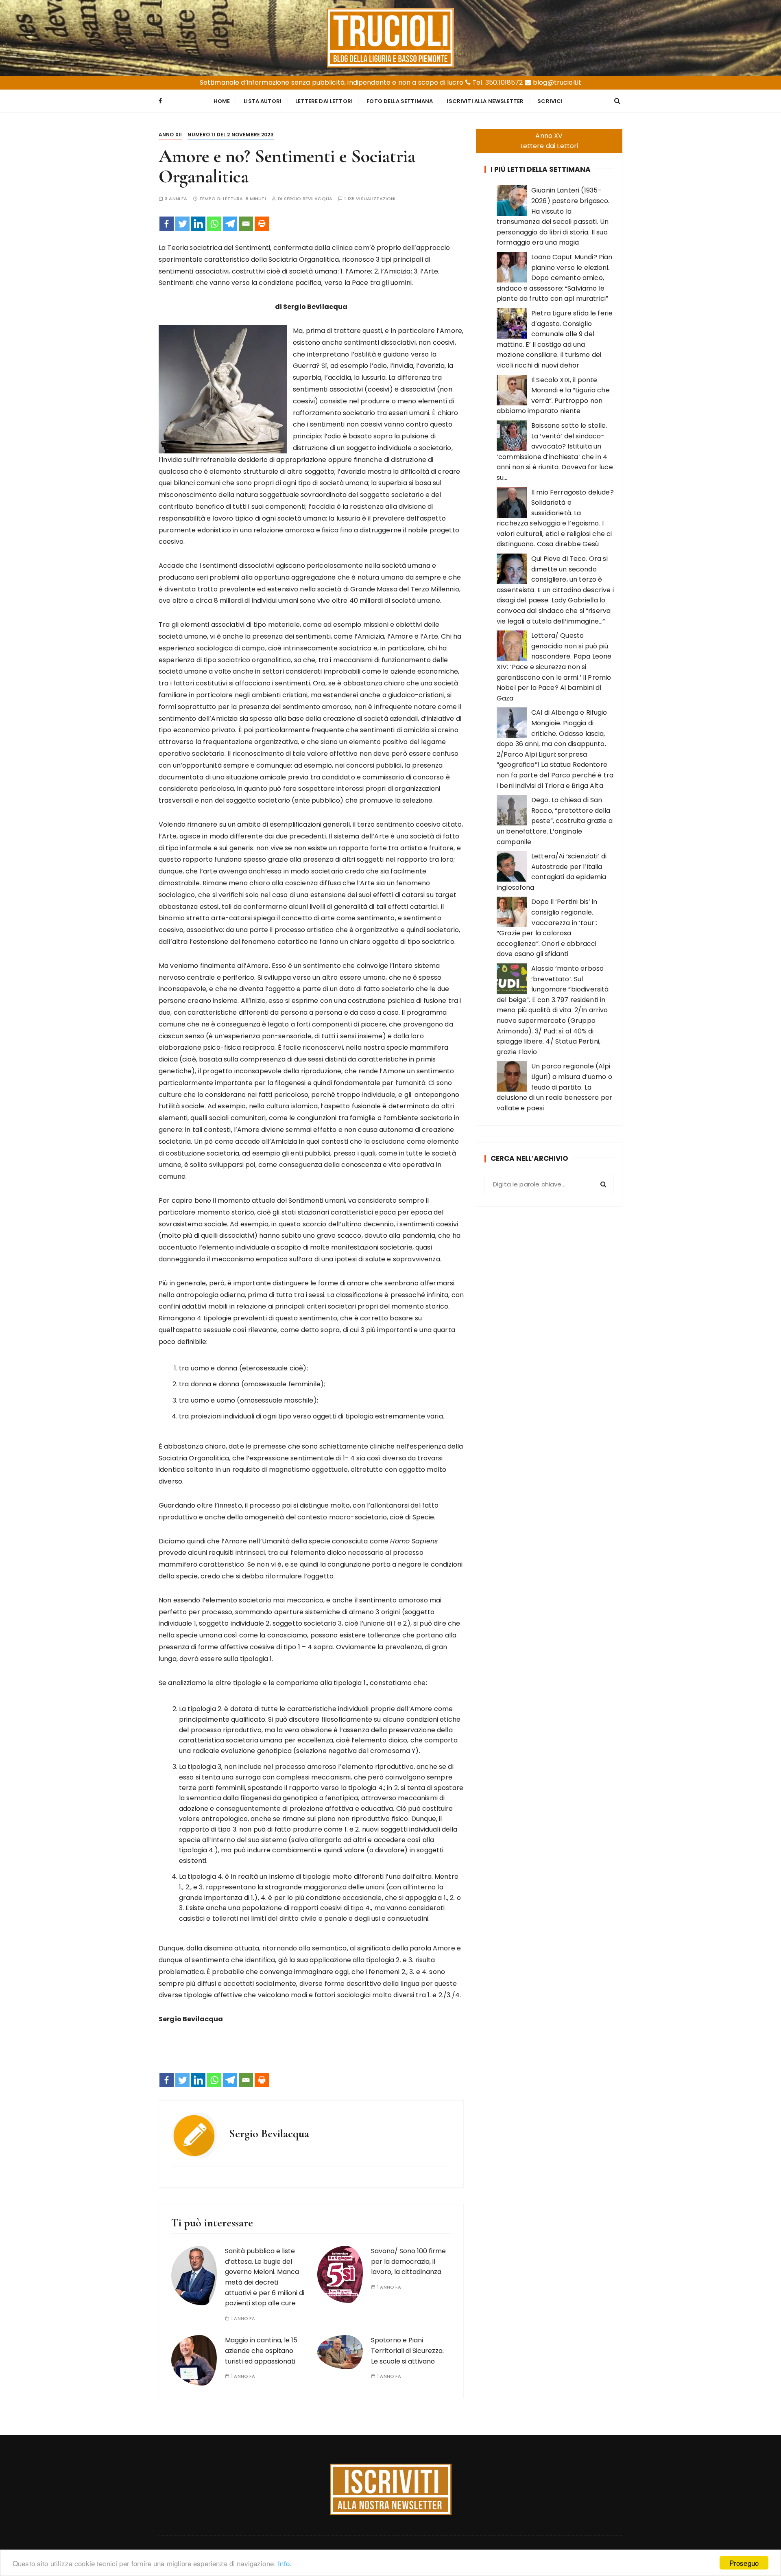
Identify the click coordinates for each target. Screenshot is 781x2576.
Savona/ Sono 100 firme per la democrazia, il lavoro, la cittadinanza (408, 2261)
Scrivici (550, 101)
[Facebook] (167, 224)
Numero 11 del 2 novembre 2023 (230, 135)
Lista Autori (263, 101)
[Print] (262, 224)
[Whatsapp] (214, 224)
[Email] (246, 224)
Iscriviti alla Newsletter (485, 101)
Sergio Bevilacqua (308, 199)
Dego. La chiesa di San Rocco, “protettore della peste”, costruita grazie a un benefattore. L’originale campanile (555, 821)
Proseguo (744, 2563)
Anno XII (170, 135)
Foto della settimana (400, 101)
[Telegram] (230, 224)
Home (222, 101)
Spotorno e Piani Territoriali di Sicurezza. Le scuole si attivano (407, 2351)
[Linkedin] (198, 224)
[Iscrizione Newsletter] (391, 2489)
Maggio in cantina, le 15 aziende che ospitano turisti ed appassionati (261, 2351)
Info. (285, 2563)
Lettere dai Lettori (324, 101)
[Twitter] (182, 224)
